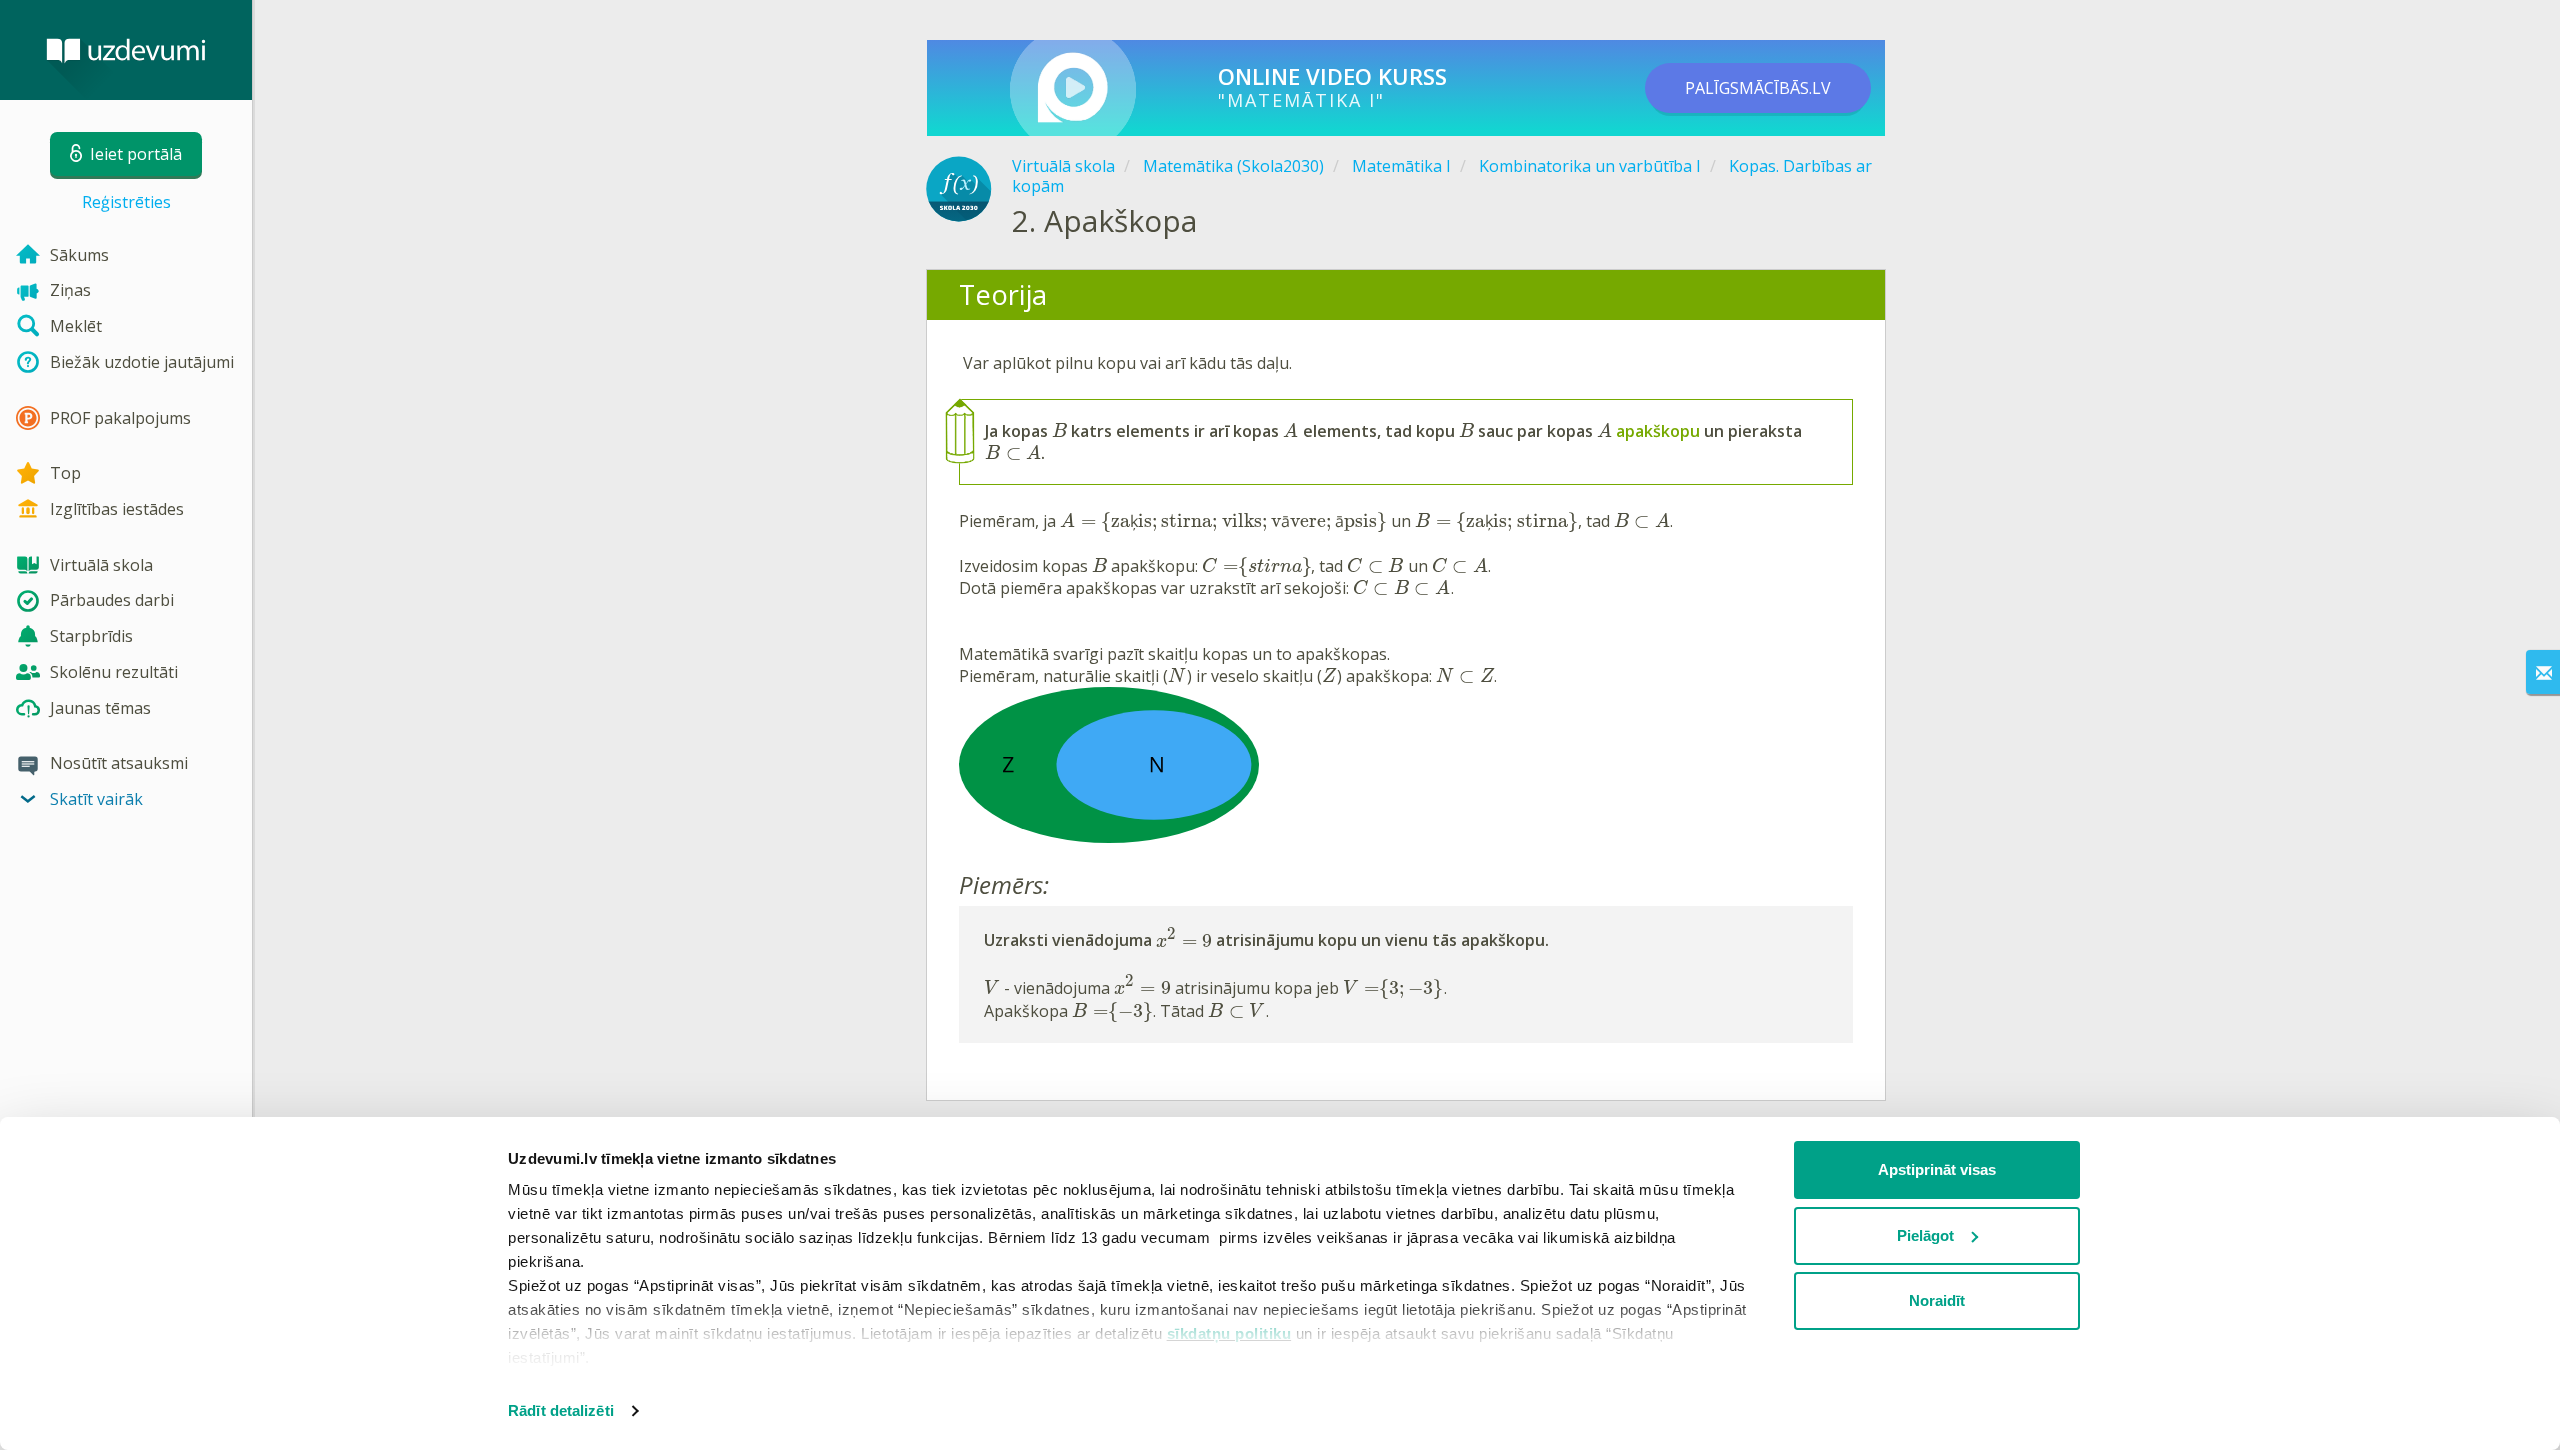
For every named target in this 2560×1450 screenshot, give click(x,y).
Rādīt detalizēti (561, 1410)
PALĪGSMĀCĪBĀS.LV (1758, 88)
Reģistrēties (126, 202)
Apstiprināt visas (1937, 1169)
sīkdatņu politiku (1229, 1333)
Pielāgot (1925, 1235)
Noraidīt (1937, 1300)
